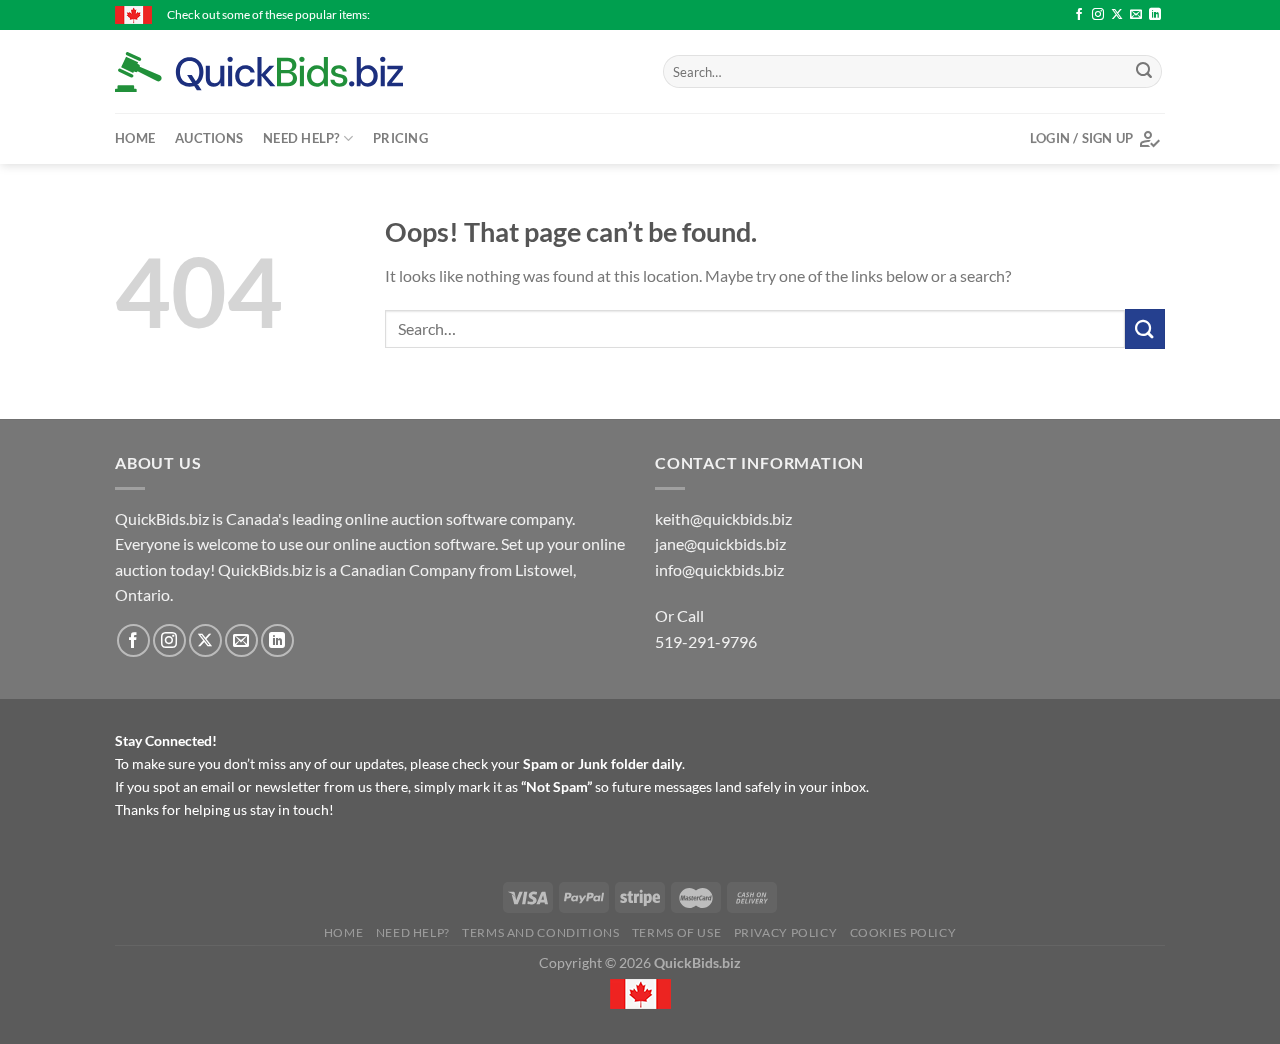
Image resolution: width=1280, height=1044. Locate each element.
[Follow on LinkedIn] (1155, 15)
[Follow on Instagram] (1098, 15)
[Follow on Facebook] (1079, 15)
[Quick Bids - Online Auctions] (290, 72)
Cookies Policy (903, 932)
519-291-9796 (706, 641)
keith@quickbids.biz (723, 518)
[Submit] (1144, 72)
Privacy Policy (786, 932)
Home (135, 138)
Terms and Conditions (540, 932)
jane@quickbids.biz (720, 543)
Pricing (400, 138)
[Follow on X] (1117, 15)
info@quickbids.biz (719, 569)
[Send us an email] (1136, 15)
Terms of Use (676, 932)
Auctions (209, 138)
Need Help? (301, 138)
